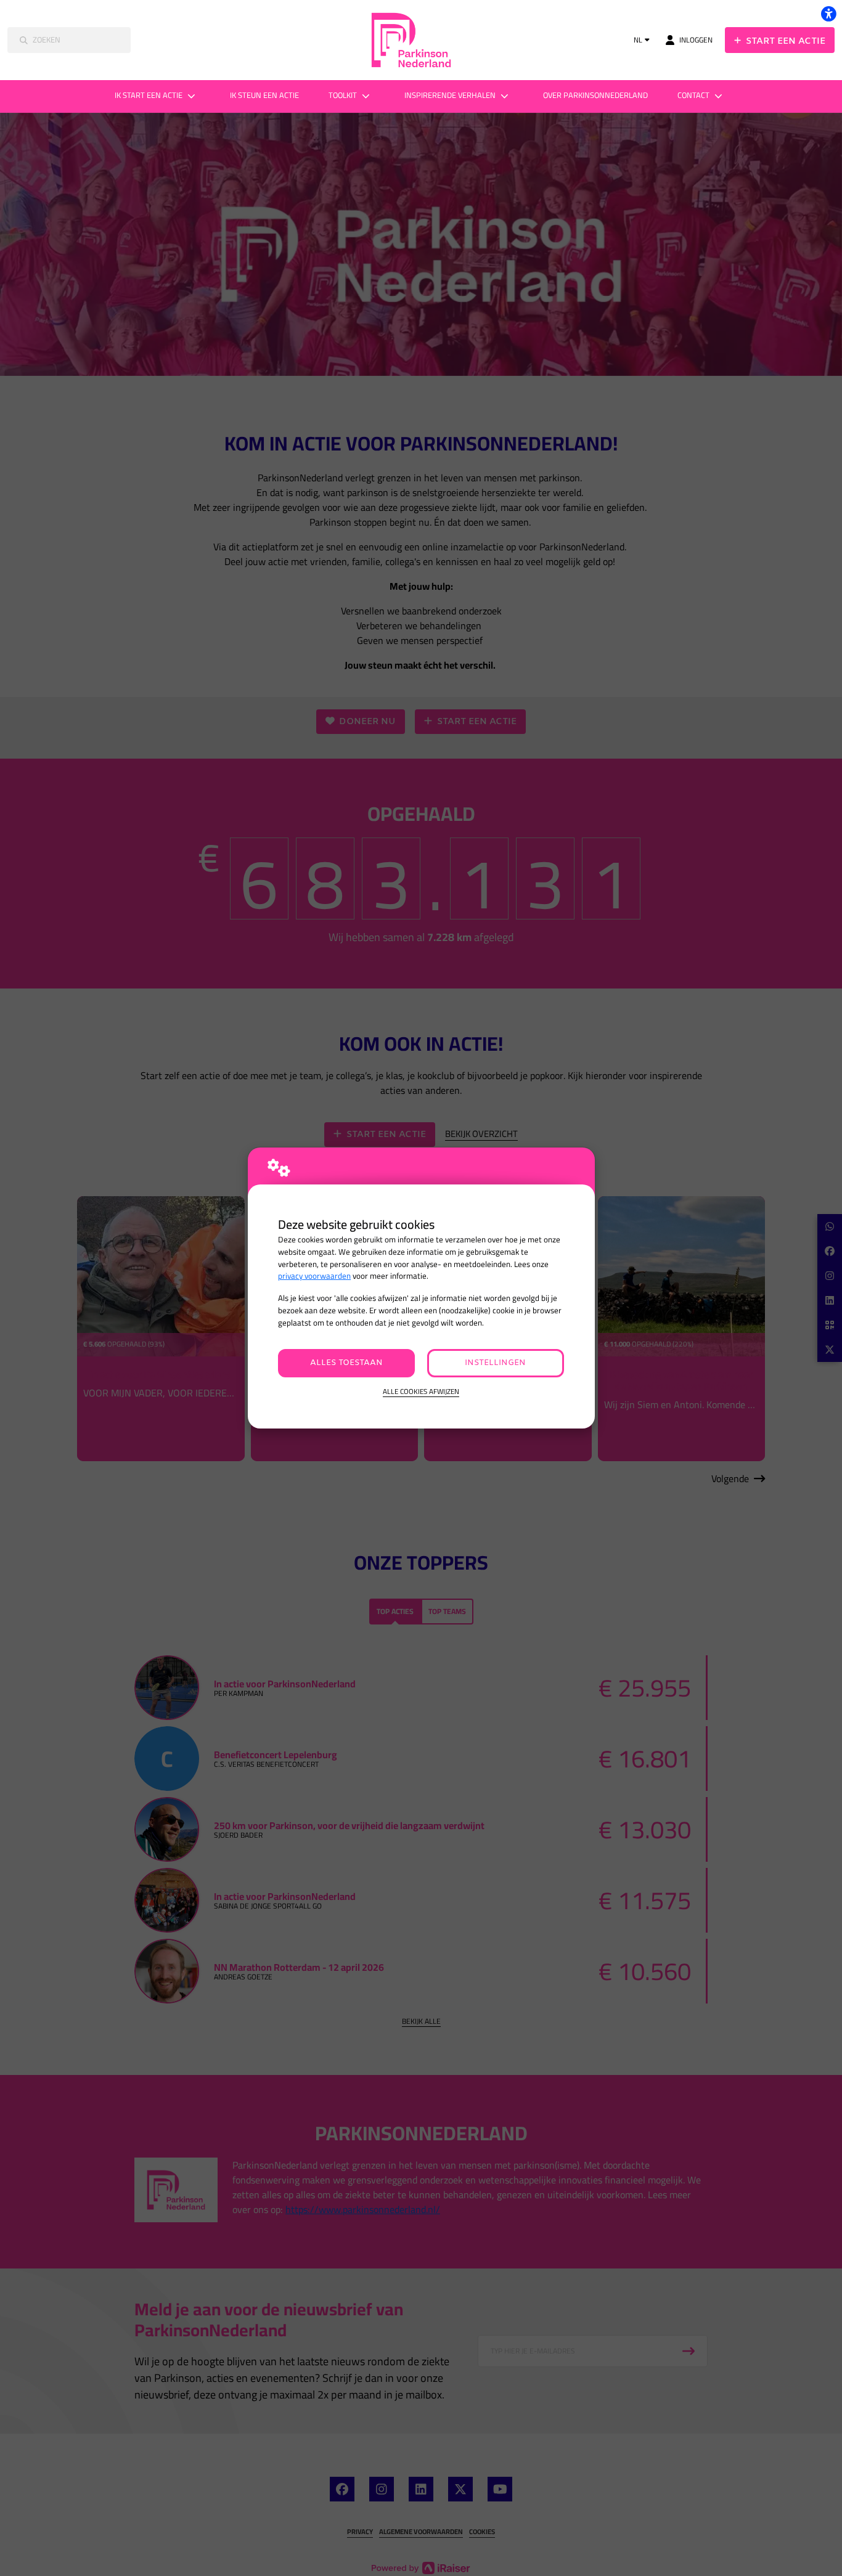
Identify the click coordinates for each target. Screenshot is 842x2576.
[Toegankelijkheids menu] (828, 14)
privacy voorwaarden (314, 1276)
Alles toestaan (346, 1363)
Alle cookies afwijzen (421, 1392)
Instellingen (495, 1363)
